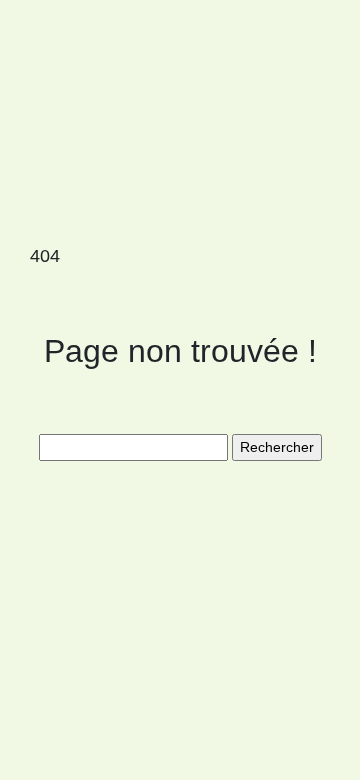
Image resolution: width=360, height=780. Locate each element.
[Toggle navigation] (43, 48)
